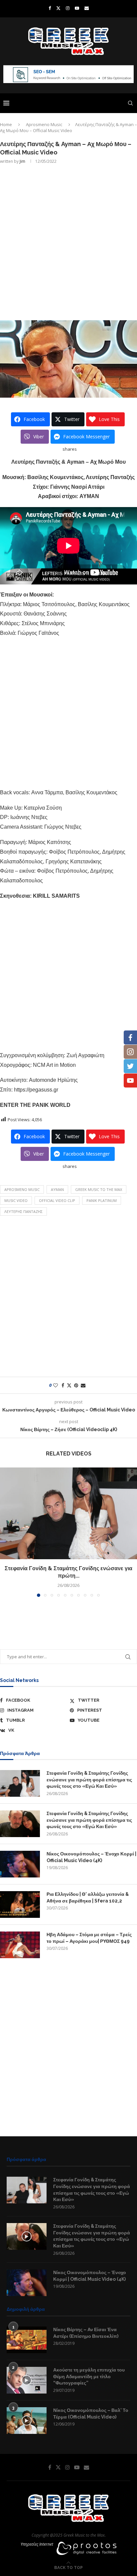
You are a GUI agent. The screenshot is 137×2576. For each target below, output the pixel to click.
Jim (22, 161)
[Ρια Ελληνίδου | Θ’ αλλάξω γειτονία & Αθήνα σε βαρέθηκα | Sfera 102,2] (20, 1904)
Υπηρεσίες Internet (37, 2544)
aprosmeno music (22, 1189)
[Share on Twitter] (69, 1385)
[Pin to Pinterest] (76, 1385)
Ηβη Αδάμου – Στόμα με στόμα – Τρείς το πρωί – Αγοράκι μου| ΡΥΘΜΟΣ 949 (89, 1938)
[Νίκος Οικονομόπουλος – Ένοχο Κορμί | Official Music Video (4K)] (20, 1864)
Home (6, 124)
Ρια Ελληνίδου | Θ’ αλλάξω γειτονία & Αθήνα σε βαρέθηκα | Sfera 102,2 (88, 1897)
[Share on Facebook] (63, 1385)
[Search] (130, 103)
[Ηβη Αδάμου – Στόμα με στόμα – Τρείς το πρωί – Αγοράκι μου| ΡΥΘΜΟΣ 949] (20, 1945)
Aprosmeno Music (44, 124)
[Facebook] (50, 8)
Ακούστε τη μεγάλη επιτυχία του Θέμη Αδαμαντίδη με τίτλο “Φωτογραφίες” (89, 2376)
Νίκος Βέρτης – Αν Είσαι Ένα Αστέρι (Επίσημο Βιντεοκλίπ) (86, 2333)
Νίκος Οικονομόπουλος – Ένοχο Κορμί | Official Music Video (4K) (91, 1857)
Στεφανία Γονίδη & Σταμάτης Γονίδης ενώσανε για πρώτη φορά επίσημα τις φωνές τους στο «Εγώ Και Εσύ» (89, 1780)
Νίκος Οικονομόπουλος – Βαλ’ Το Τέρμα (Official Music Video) (91, 2414)
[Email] (87, 8)
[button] (6, 1532)
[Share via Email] (83, 1385)
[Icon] (27, 2236)
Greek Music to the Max (99, 1189)
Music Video (16, 1200)
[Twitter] (58, 8)
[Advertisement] (68, 242)
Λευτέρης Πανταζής (23, 1211)
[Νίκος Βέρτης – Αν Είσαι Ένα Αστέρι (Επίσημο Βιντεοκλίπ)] (27, 2340)
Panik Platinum (102, 1200)
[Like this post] (56, 1385)
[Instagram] (68, 8)
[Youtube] (77, 8)
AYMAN (57, 1189)
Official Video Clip (57, 1200)
